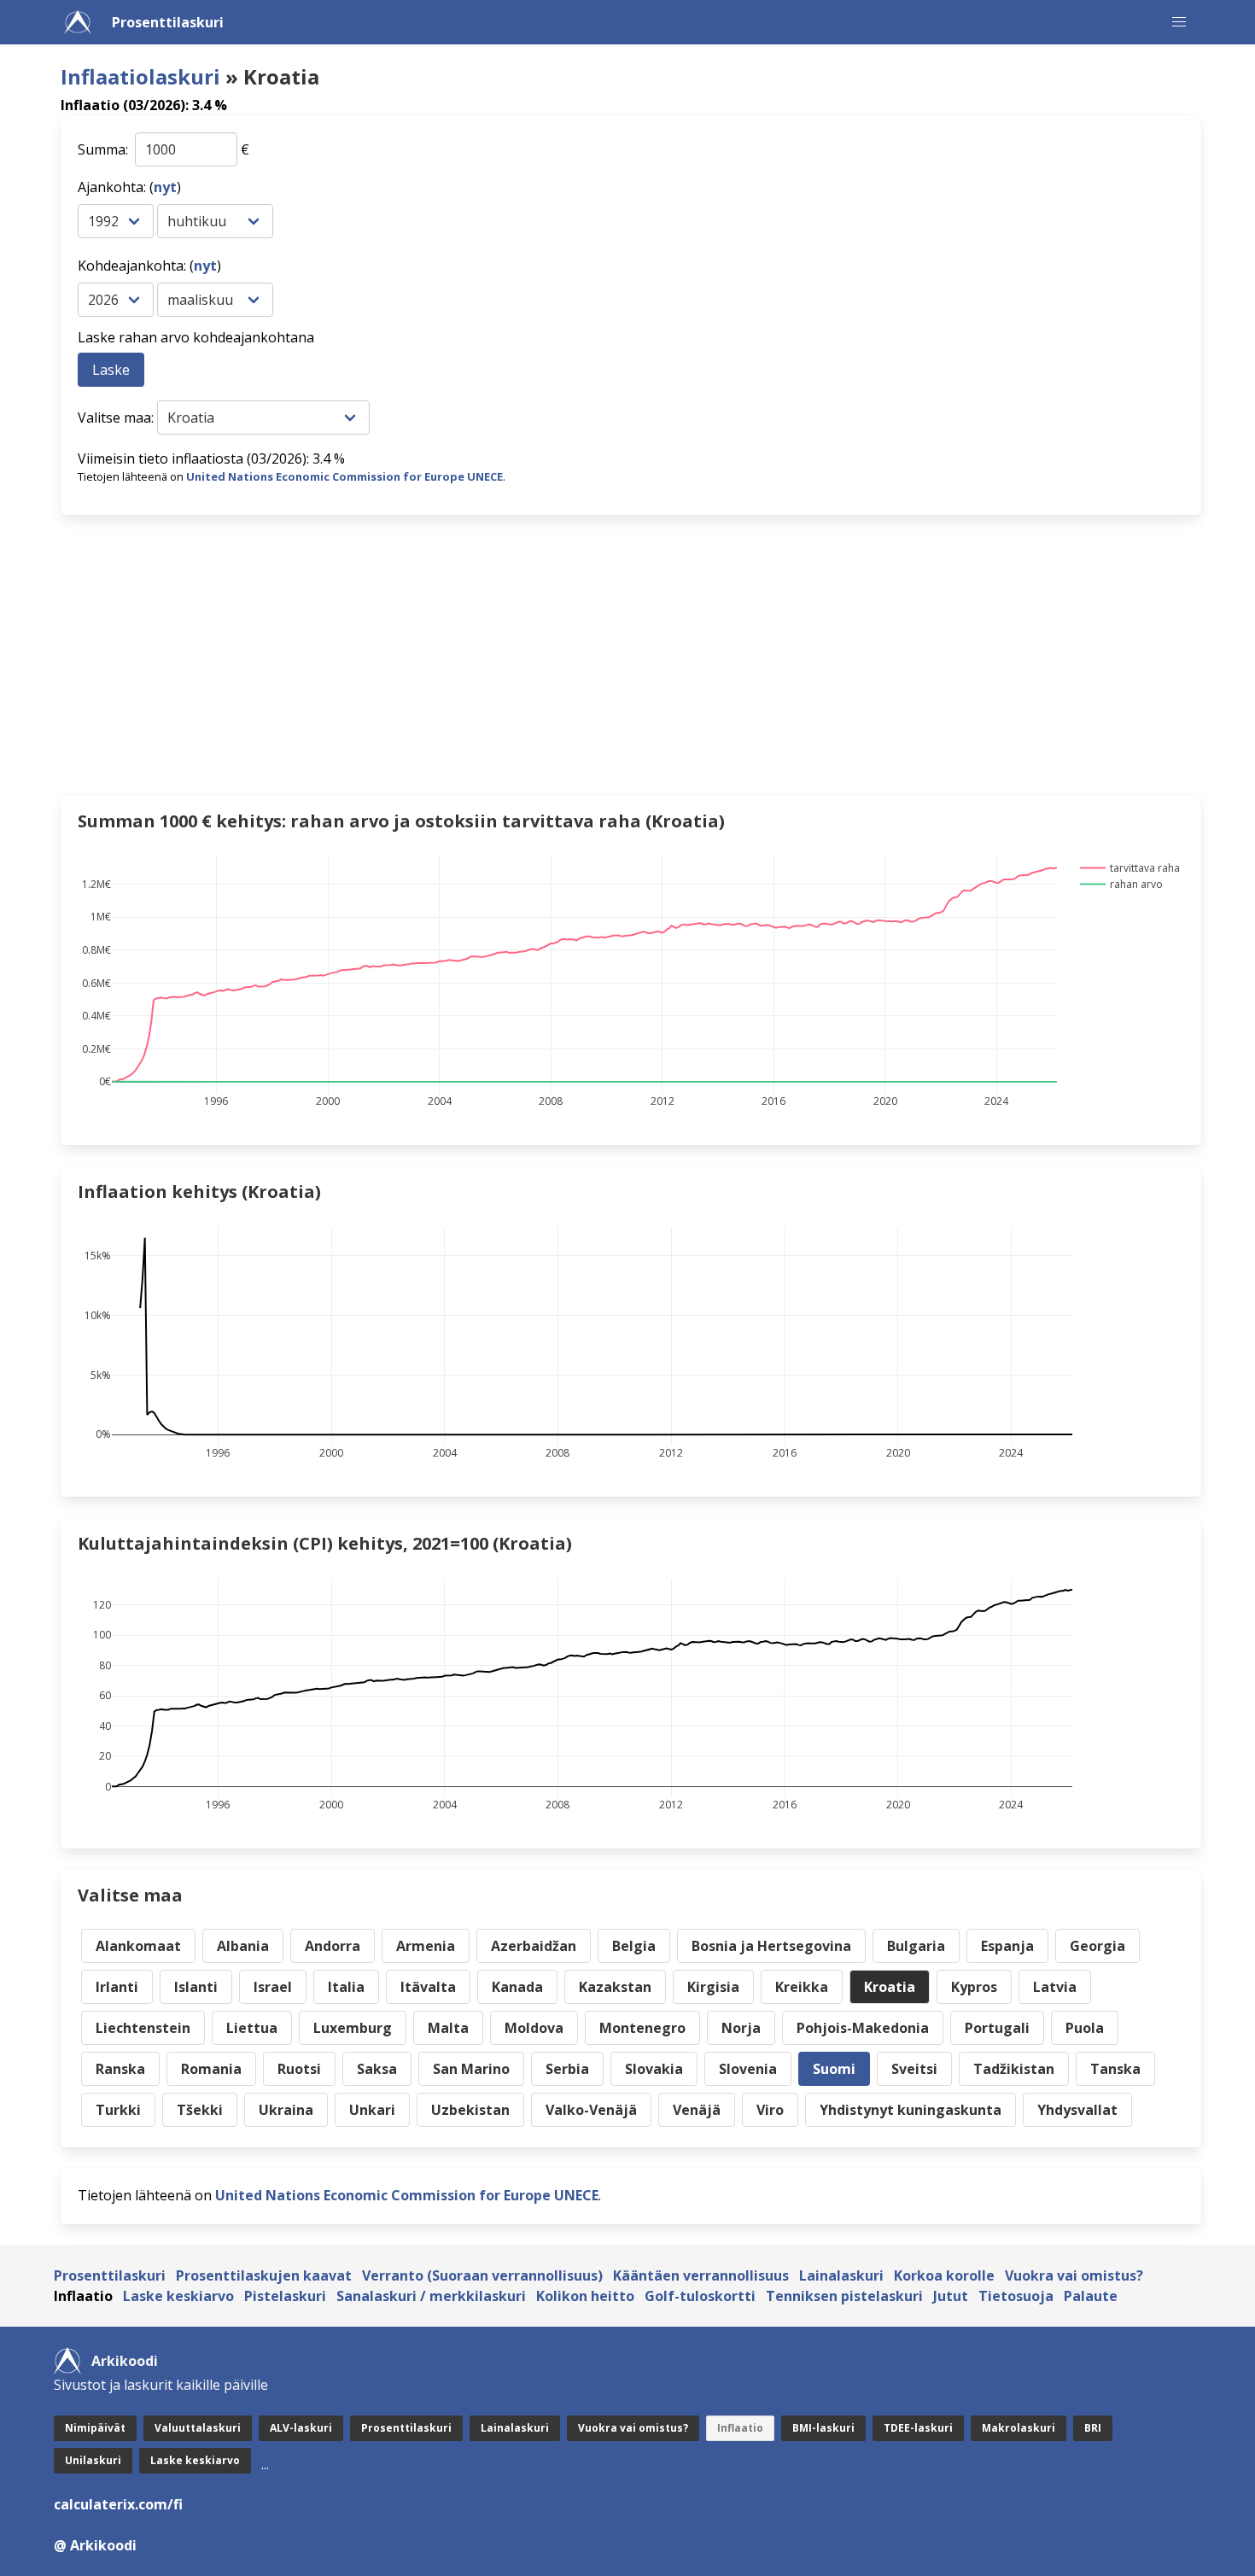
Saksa (377, 2069)
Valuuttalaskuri (198, 2428)
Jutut (951, 2296)
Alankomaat (138, 1946)
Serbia (567, 2069)
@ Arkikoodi (95, 2545)
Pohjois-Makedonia (863, 2028)
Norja (741, 2028)
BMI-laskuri (823, 2428)
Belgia (634, 1946)
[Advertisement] (573, 655)
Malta (448, 2028)
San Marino (471, 2069)
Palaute (1091, 2296)
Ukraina (286, 2110)
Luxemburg (353, 2028)
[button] (1179, 22)
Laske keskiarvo (178, 2296)
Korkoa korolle (944, 2275)
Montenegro (642, 2028)
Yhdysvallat (1077, 2110)
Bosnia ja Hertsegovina (771, 1946)
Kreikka (802, 1987)
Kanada (517, 1987)
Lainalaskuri (841, 2275)
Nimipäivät (95, 2428)
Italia (346, 1987)
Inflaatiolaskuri (140, 76)
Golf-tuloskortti (700, 2296)
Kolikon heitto (585, 2296)
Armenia (426, 1946)
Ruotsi (299, 2069)
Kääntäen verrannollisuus (701, 2275)
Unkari (372, 2110)
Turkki (118, 2110)
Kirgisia (713, 1987)
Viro (770, 2110)
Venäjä (697, 2110)
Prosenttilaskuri (168, 22)
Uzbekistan (470, 2110)
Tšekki (200, 2110)
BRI (1093, 2428)
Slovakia (654, 2069)
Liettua (252, 2028)
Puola (1085, 2028)
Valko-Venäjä (591, 2110)
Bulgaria (916, 1946)
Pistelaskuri (285, 2296)
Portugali (997, 2028)
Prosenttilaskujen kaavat (264, 2275)
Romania (211, 2069)
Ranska (120, 2069)
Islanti (196, 1987)
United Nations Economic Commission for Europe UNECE (344, 476)
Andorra (333, 1946)
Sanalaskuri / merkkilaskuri (431, 2296)
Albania (243, 1946)
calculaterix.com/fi (118, 2504)
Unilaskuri (93, 2460)
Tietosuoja (1016, 2296)
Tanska (1115, 2069)
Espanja (1007, 1946)
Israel (273, 1987)
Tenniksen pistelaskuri (844, 2296)
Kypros (974, 1987)
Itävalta (428, 1987)
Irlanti (117, 1987)
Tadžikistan (1014, 2069)
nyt (165, 187)
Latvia (1055, 1987)
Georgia (1097, 1946)
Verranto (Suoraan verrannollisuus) (482, 2275)
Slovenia (748, 2069)
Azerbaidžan (534, 1946)
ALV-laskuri (301, 2428)
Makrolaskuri (1019, 2428)
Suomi (834, 2069)
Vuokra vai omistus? (1074, 2275)
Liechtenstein (143, 2028)
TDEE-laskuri (918, 2428)
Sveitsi (914, 2069)
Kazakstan (615, 1987)
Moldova (534, 2028)
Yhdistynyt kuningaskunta (911, 2110)
